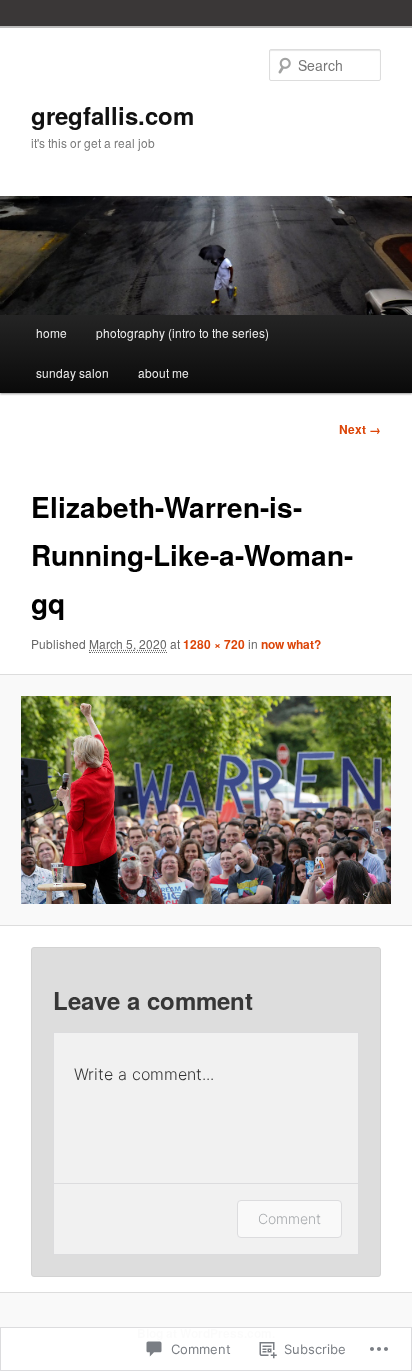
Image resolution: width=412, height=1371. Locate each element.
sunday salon (72, 372)
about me (163, 372)
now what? (291, 644)
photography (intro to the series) (182, 332)
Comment (289, 1218)
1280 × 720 (214, 644)
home (51, 332)
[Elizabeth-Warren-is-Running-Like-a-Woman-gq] (205, 800)
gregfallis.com (112, 115)
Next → (360, 429)
